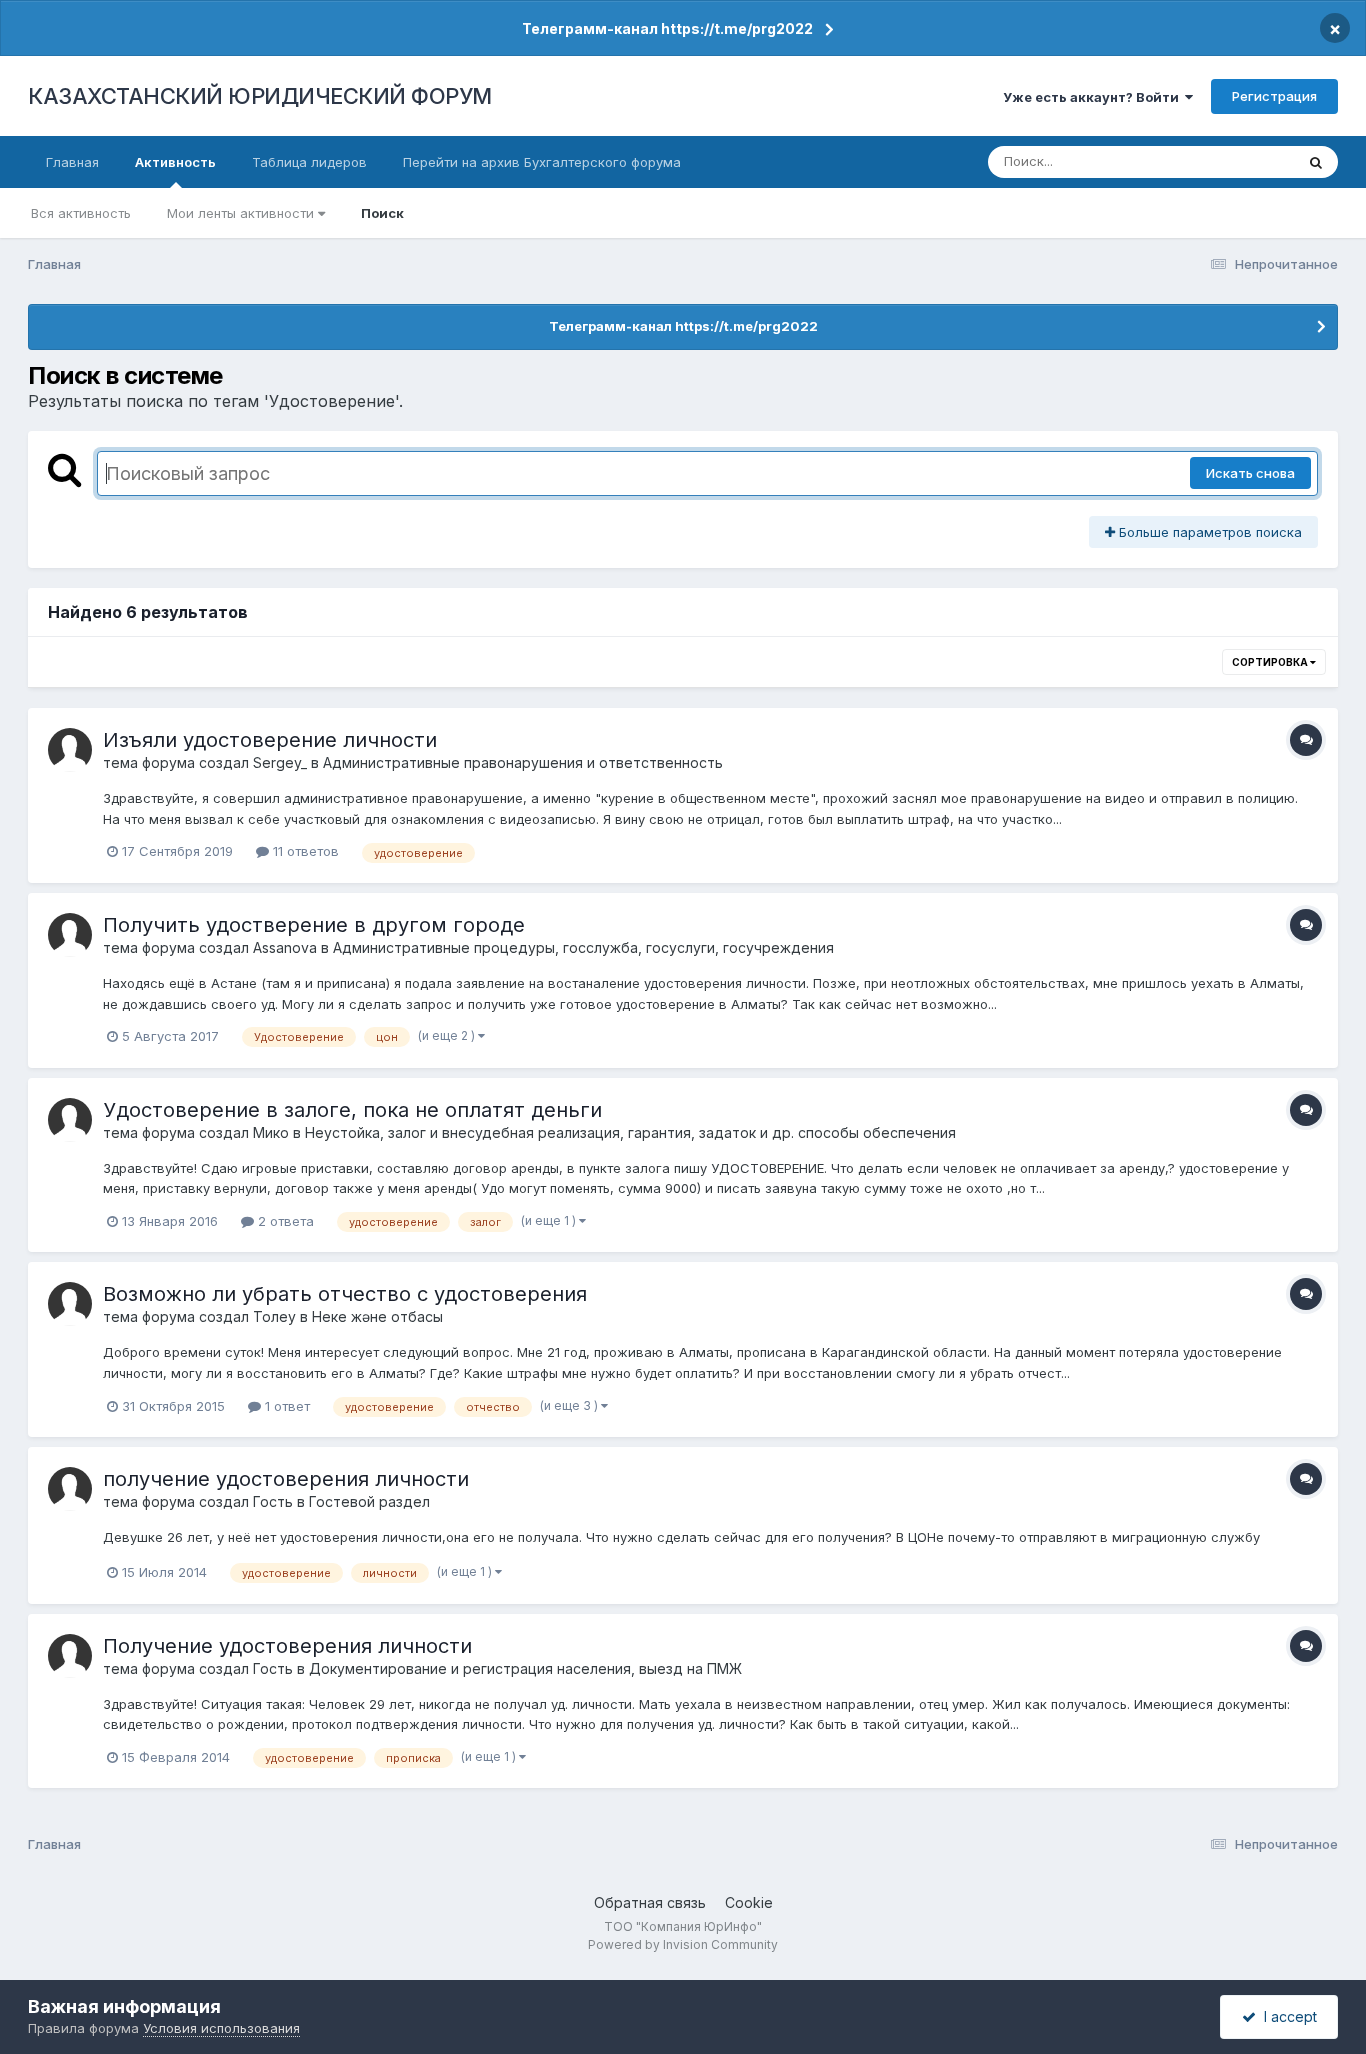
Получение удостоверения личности (287, 1646)
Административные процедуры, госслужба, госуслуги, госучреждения (583, 947)
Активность (175, 162)
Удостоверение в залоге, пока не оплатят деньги (352, 1110)
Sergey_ (280, 762)
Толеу (274, 1316)
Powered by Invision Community (683, 1944)
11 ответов (304, 851)
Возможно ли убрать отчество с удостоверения (345, 1294)
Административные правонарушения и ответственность (523, 762)
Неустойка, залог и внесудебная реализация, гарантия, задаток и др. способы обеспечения (630, 1132)
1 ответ (285, 1406)
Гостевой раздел (369, 1501)
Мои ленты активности (242, 213)
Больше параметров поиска (1208, 532)
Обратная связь (650, 1902)
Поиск (382, 213)
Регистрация (1274, 96)
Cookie (749, 1902)
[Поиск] (1316, 162)
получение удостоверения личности (286, 1479)
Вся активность (81, 213)
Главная (72, 162)
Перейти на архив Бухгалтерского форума (542, 162)
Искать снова (1250, 473)
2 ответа (284, 1221)
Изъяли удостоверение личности (270, 740)
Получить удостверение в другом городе (314, 925)
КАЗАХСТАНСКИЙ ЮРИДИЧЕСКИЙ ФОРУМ (260, 96)
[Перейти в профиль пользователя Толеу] (70, 1304)
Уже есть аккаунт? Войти (1094, 97)
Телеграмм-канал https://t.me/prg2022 (667, 28)
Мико (271, 1132)
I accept (1286, 2016)
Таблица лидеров (309, 162)
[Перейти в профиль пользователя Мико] (70, 1120)
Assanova (285, 947)
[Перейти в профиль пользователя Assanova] (70, 935)
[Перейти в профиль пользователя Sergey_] (70, 750)
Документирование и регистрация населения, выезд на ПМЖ (525, 1668)
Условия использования (221, 2028)
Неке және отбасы (377, 1316)
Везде (1248, 161)
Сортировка (1271, 662)
